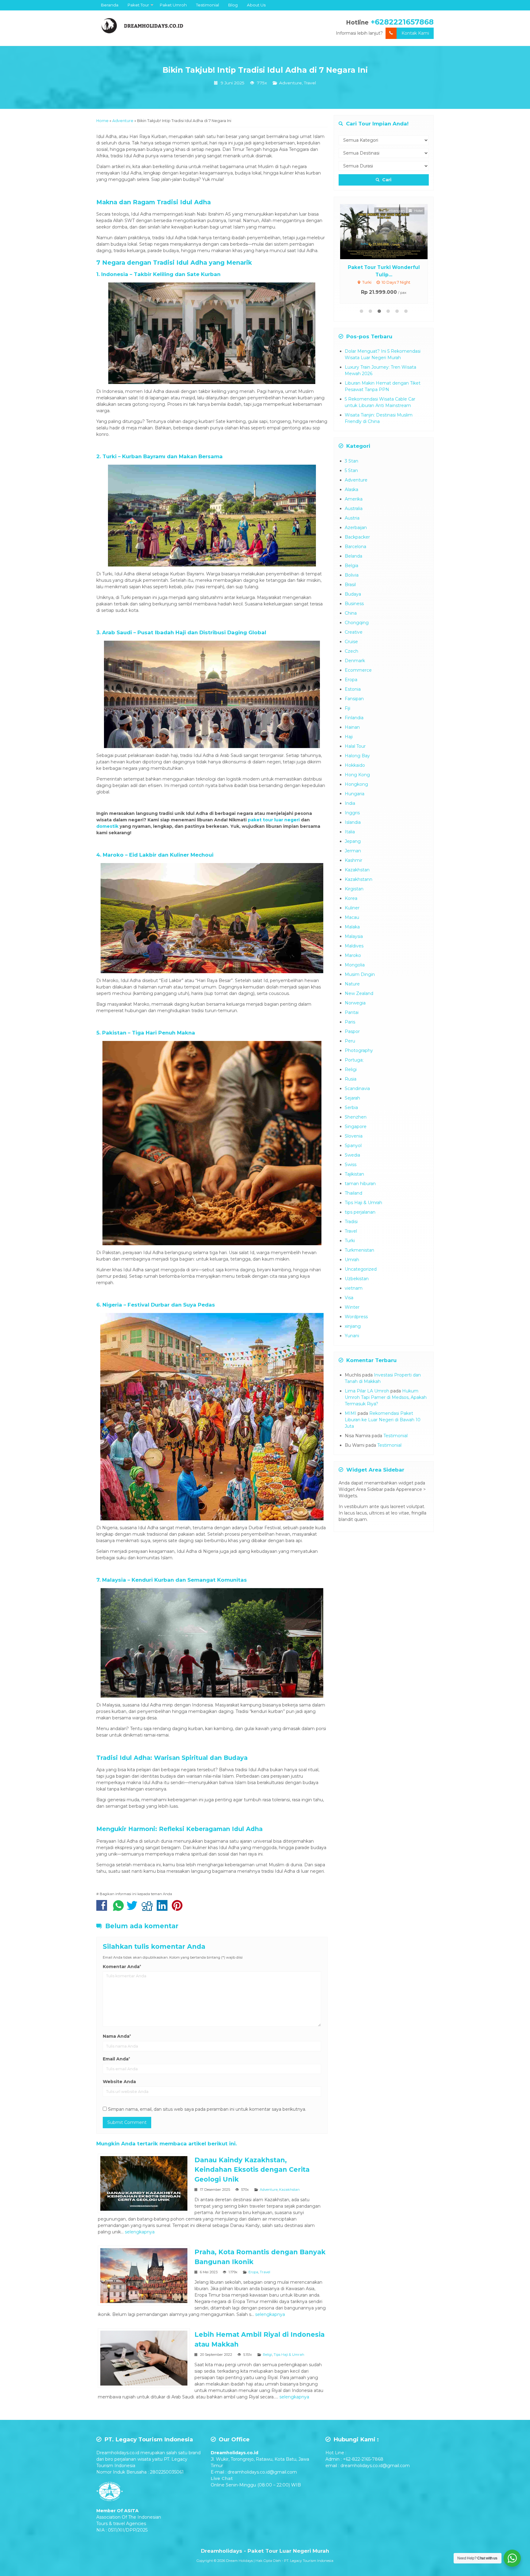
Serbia (351, 1108)
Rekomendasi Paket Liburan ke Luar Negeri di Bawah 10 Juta (383, 1420)
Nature (352, 984)
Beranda (110, 5)
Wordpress (356, 1317)
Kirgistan (354, 889)
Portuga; (354, 1060)
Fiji (348, 708)
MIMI (351, 1413)
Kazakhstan (289, 2190)
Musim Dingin (360, 974)
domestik (107, 826)
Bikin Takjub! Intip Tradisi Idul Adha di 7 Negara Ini (265, 70)
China (351, 613)
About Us (256, 5)
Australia (354, 509)
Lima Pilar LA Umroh (367, 1391)
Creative (354, 632)
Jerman (353, 851)
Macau (352, 917)
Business (354, 604)
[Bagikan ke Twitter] (134, 1909)
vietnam (354, 1288)
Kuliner (352, 908)
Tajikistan (354, 1174)
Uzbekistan (357, 1279)
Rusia (351, 1079)
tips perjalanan (360, 1212)
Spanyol (353, 1146)
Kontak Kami (415, 33)
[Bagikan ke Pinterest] (179, 1909)
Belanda (353, 556)
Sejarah (352, 1098)
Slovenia (354, 1136)
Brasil (350, 585)
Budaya (353, 594)
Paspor (352, 1031)
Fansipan (354, 699)
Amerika (354, 499)
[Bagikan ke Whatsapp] (118, 1909)
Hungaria (355, 794)
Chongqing (357, 623)
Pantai (352, 1012)
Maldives (354, 946)
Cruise (351, 642)
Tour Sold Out (389, 231)
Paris (350, 1022)
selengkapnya (140, 2232)
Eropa (253, 2272)
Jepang (353, 841)
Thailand (353, 1193)
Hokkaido (355, 765)
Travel (310, 83)
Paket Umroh (173, 5)
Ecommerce (358, 670)
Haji (349, 737)
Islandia (353, 822)
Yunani (352, 1336)
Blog (233, 5)
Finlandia (354, 718)
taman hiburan (360, 1184)
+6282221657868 (402, 22)
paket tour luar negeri (274, 820)
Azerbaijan (356, 528)
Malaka (352, 927)
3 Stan (351, 461)
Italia (350, 832)
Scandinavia (357, 1088)
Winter (352, 1307)
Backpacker (357, 537)
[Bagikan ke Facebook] (103, 1909)
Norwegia (355, 1003)
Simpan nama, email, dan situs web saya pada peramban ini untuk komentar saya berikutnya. (207, 2109)
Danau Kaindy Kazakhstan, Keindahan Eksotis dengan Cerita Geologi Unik (252, 2170)
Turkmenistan (359, 1250)
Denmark (355, 661)
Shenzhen (356, 1117)
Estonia (353, 689)
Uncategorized (361, 1269)
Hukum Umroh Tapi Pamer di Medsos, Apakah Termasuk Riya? (386, 1397)
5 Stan (351, 470)
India (350, 803)
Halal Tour (355, 746)
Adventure (290, 83)
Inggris (352, 813)
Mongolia (355, 965)
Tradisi (351, 1222)
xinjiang (353, 1326)
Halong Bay (357, 756)
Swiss (351, 1165)
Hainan (352, 727)
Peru (350, 1041)
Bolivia (352, 575)
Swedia (352, 1155)
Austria (352, 518)
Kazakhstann (359, 879)
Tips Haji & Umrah (289, 2355)
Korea (351, 898)
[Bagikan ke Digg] (149, 1909)
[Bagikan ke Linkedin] (164, 1909)
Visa (349, 1298)
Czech (351, 651)
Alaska (351, 489)
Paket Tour (138, 5)
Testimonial (207, 5)
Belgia (351, 566)
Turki (350, 1241)
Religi (267, 2355)
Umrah (352, 1260)
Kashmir (353, 860)
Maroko (353, 955)
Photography (359, 1050)
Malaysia (354, 936)
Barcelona (355, 547)
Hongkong (356, 784)
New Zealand (359, 993)
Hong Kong (357, 775)
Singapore (356, 1127)
